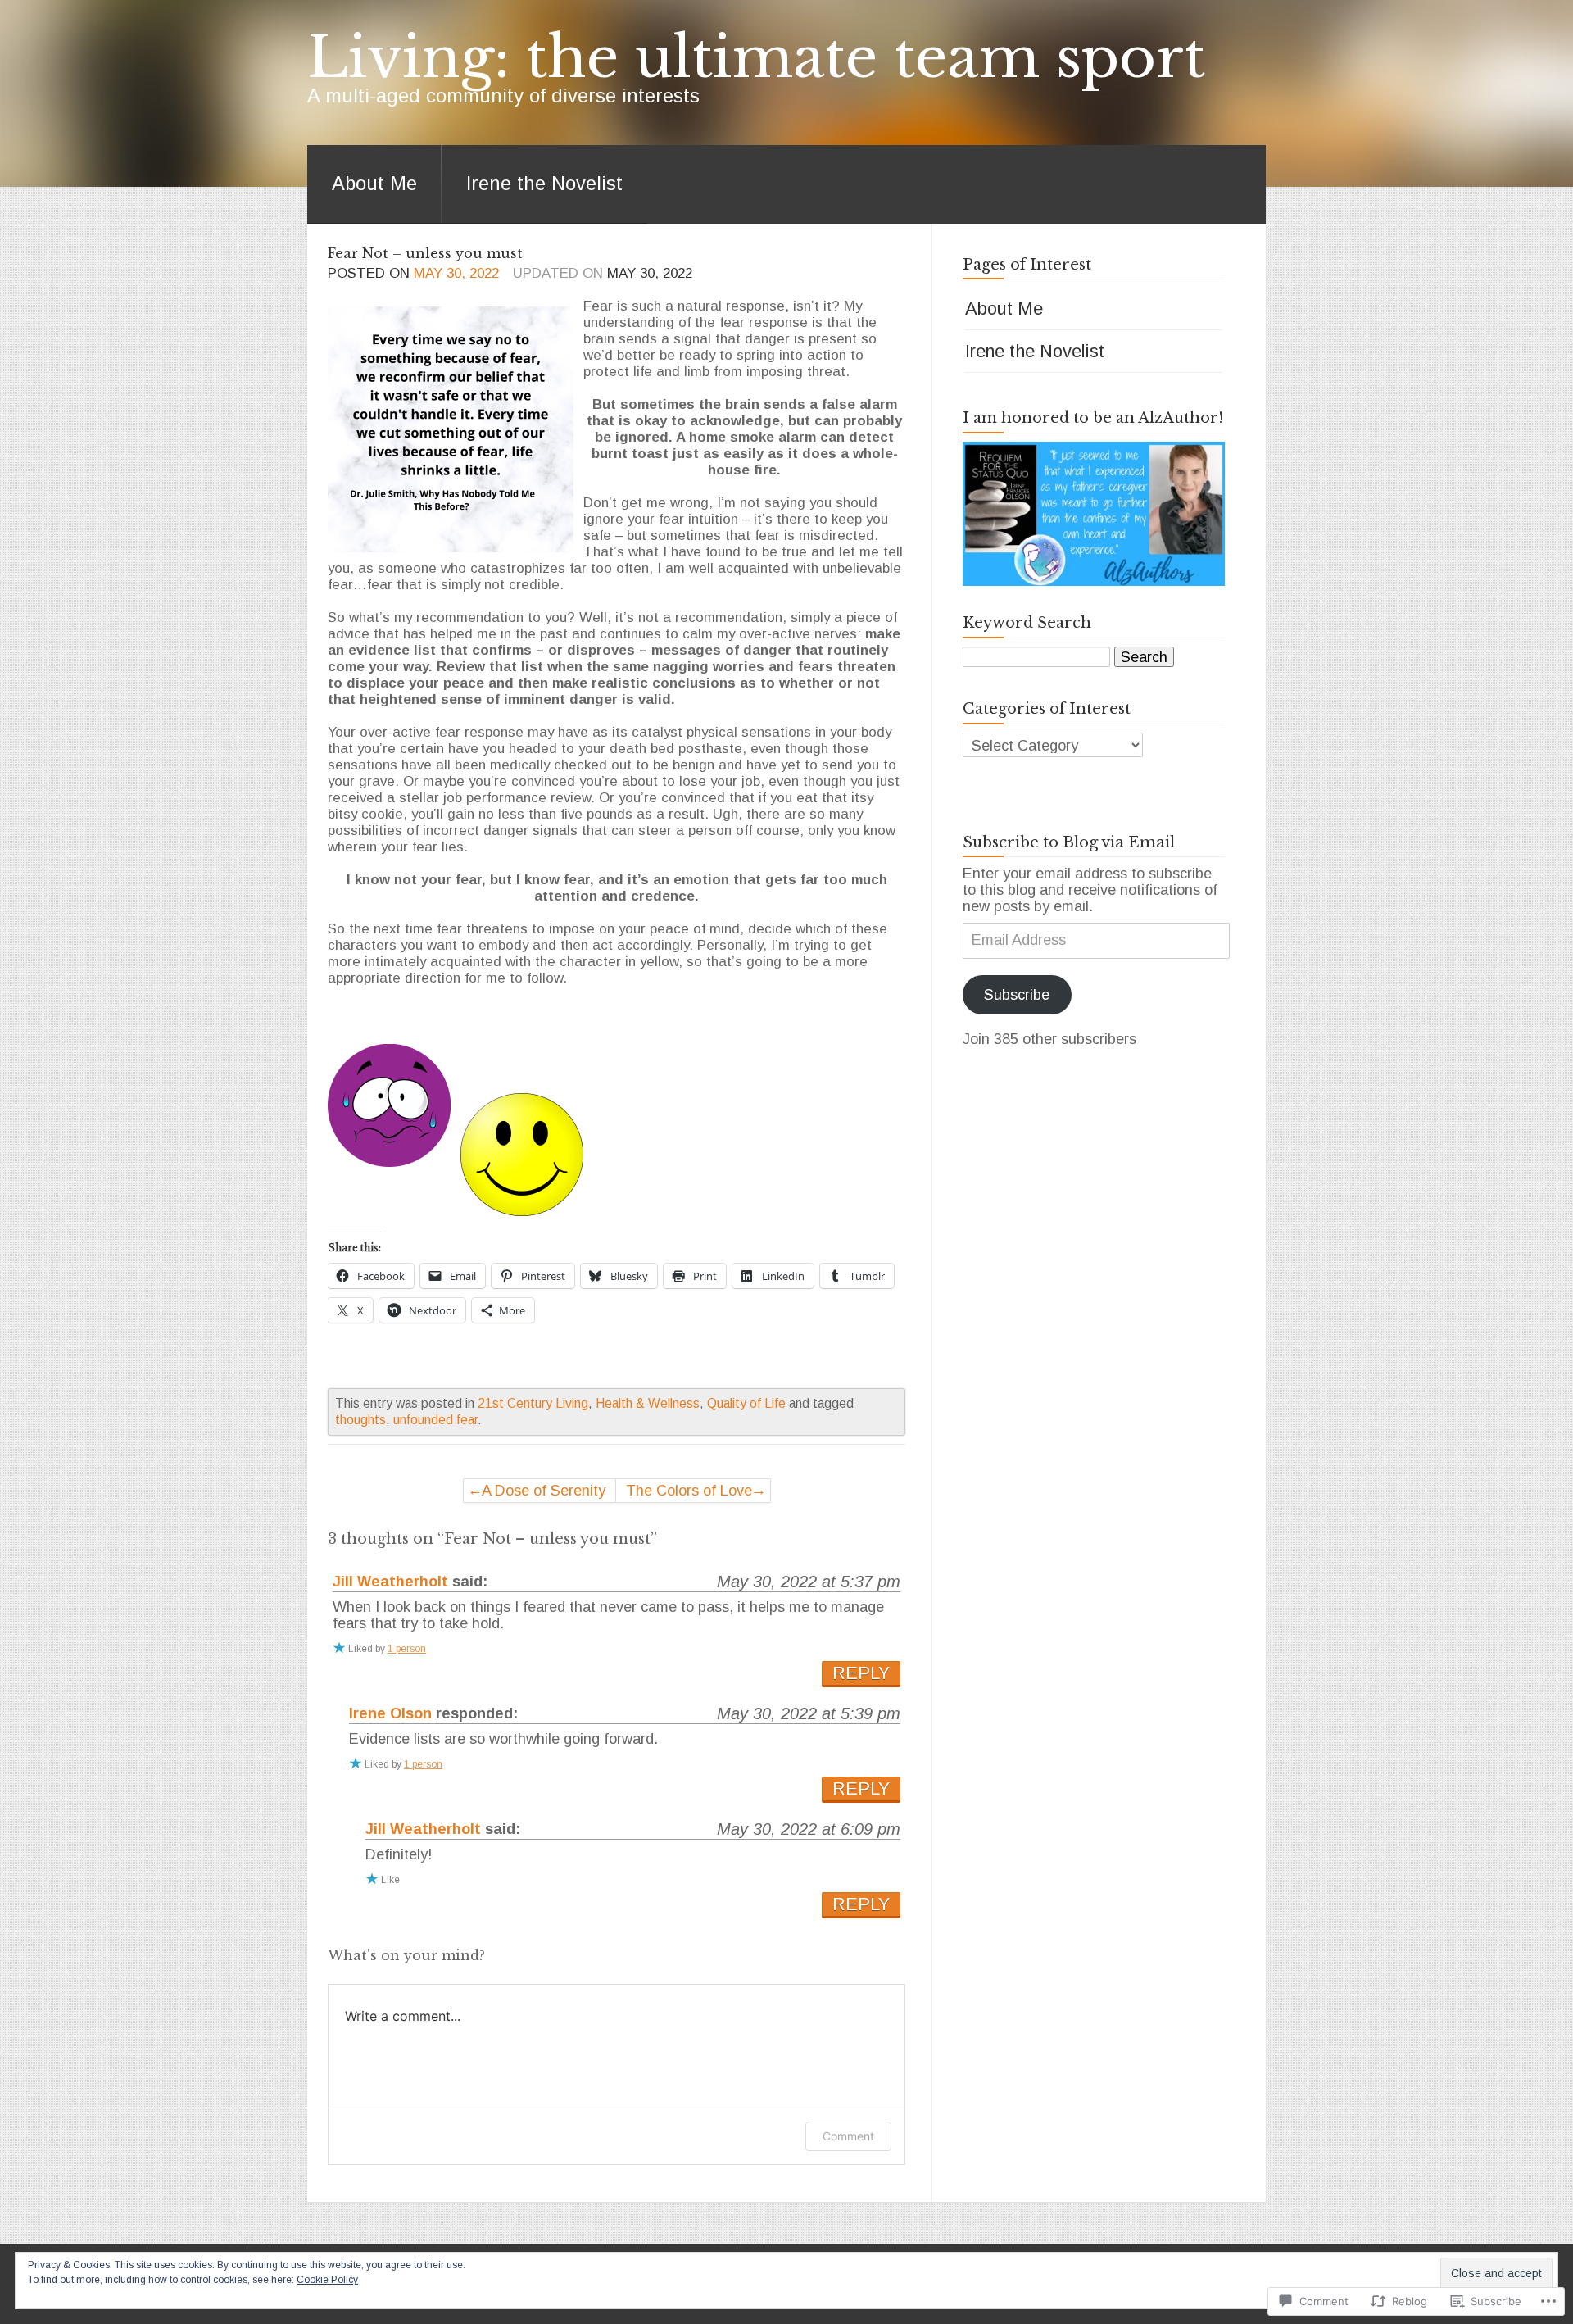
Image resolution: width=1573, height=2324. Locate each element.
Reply (861, 1673)
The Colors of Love (689, 1491)
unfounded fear (435, 1420)
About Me (374, 184)
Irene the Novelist (544, 184)
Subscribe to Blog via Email (1069, 842)
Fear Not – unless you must (425, 253)
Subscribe (1017, 995)
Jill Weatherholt (390, 1582)
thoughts (360, 1420)
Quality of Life (746, 1403)
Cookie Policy (327, 2280)
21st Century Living (533, 1403)
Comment (848, 2136)
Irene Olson (390, 1713)
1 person (407, 1649)
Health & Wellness (648, 1403)
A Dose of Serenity (544, 1491)
